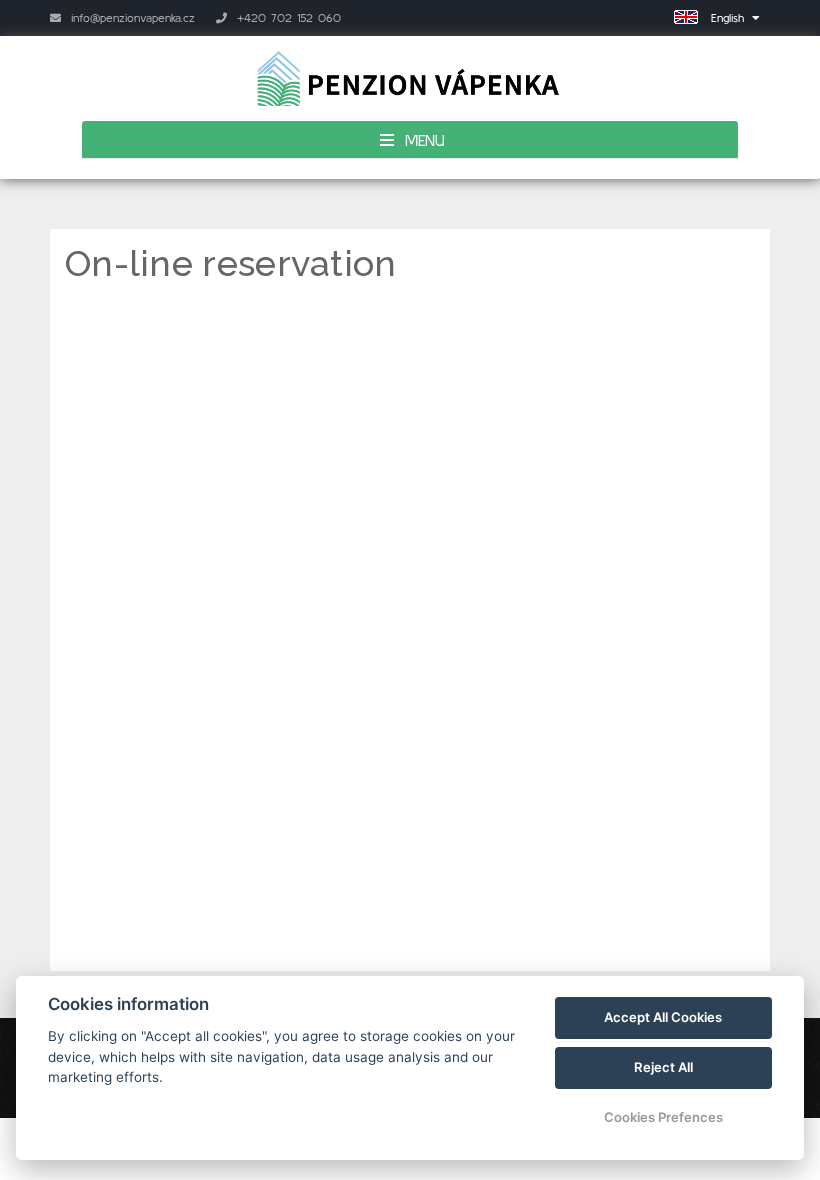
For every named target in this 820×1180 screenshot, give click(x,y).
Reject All (663, 1067)
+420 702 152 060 (286, 17)
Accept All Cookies (663, 1017)
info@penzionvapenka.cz (130, 17)
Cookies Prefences (663, 1117)
